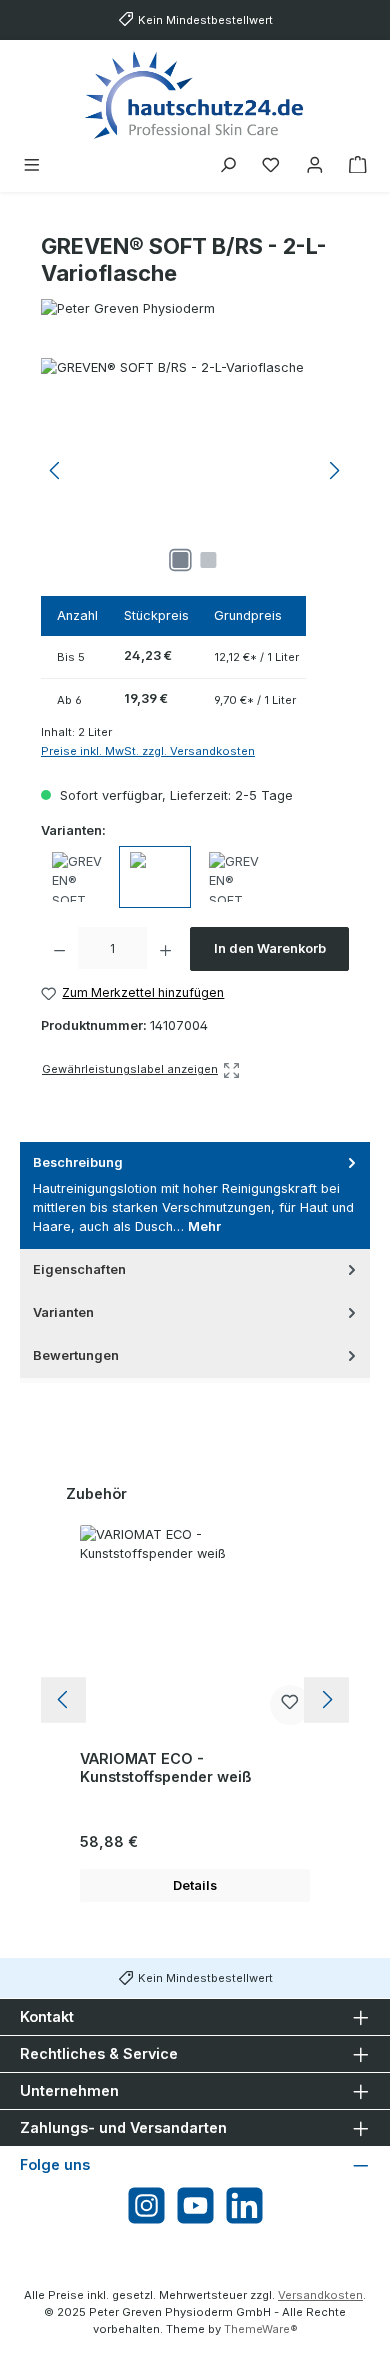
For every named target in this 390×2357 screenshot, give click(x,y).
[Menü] (32, 165)
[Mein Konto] (315, 165)
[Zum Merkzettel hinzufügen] (290, 1705)
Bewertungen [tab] (76, 1355)
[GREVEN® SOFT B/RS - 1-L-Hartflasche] (77, 877)
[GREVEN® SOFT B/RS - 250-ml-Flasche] (234, 877)
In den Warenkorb (270, 948)
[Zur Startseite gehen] (195, 94)
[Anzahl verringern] (59, 949)
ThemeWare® (261, 2329)
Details (195, 1885)
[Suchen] (228, 165)
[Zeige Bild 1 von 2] (181, 560)
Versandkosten (320, 2295)
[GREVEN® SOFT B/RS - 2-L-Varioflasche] (195, 470)
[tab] (195, 1195)
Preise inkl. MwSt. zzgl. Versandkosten (148, 751)
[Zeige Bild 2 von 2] (209, 560)
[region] (195, 470)
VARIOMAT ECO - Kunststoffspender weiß (166, 1767)
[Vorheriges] (56, 470)
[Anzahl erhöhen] (165, 949)
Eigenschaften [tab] (79, 1269)
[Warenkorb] (358, 165)
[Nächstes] (334, 470)
